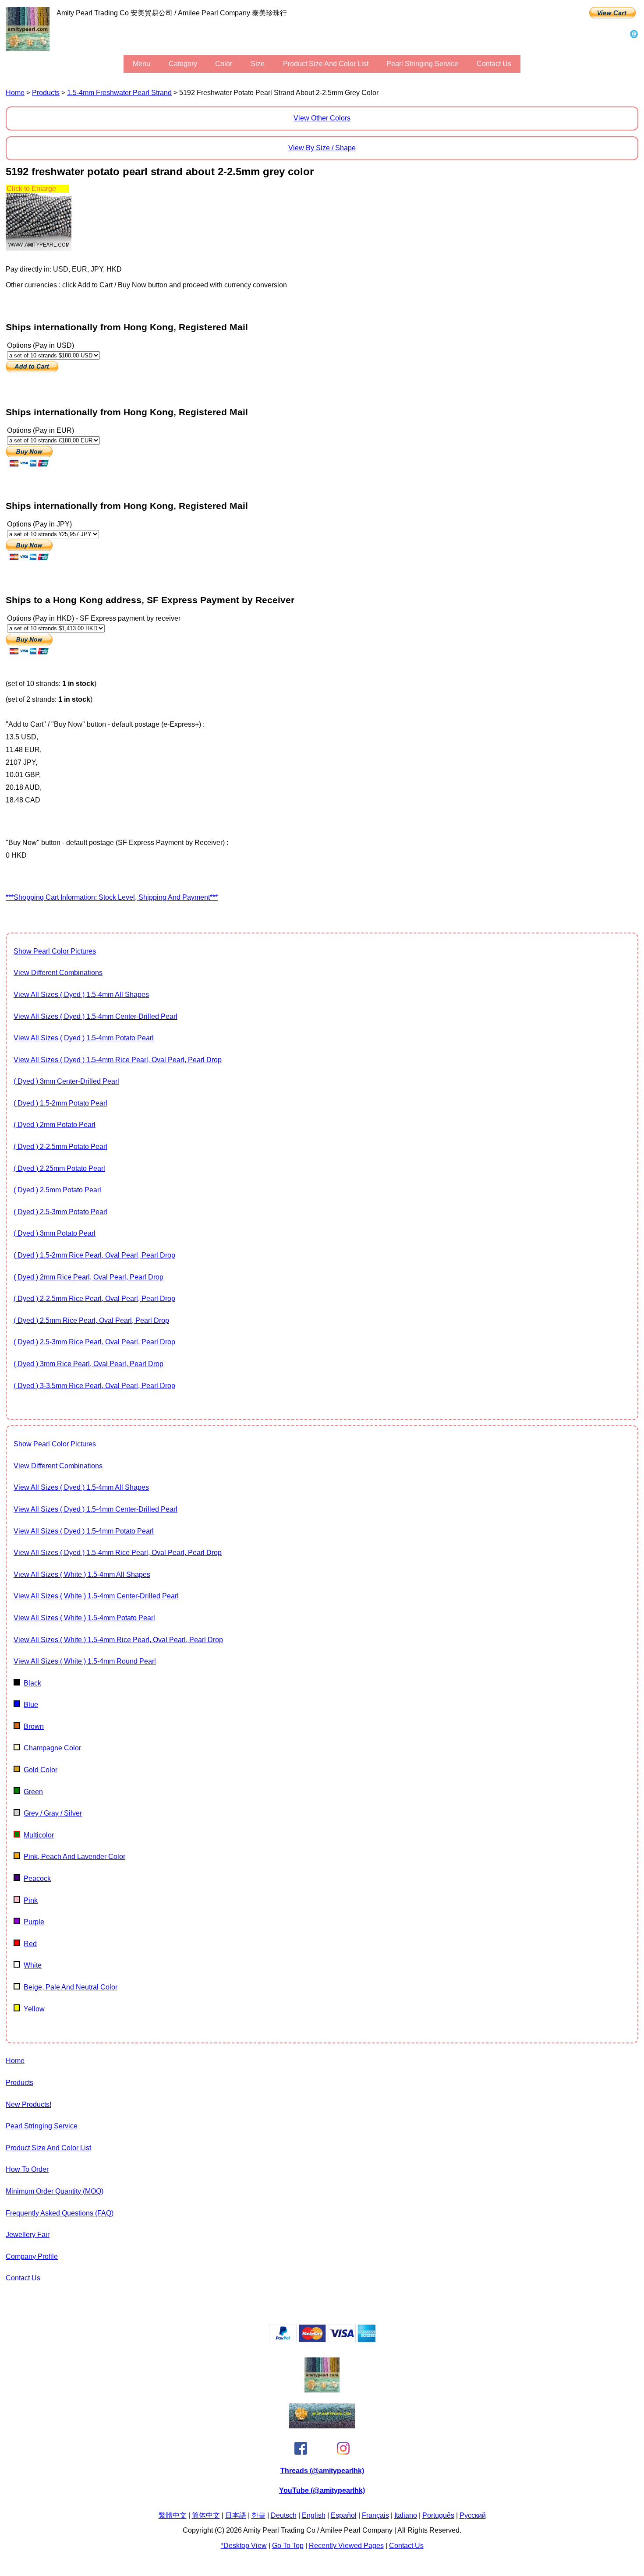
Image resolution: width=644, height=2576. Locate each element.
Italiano (406, 2515)
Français (375, 2515)
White (33, 1965)
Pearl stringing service (422, 64)
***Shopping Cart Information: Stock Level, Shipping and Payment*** (112, 897)
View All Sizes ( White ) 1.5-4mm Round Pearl (85, 1661)
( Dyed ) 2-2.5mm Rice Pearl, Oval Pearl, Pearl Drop (94, 1299)
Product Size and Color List (326, 64)
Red (30, 1944)
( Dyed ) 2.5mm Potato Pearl (57, 1190)
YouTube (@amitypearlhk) (322, 2490)
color (224, 64)
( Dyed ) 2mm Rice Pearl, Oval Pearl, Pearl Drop (88, 1277)
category (183, 64)
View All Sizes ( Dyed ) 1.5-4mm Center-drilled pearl (96, 1016)
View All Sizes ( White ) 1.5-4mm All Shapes (82, 1574)
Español (344, 2515)
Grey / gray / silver (53, 1813)
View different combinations (58, 973)
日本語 (236, 2515)
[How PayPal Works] (322, 2340)
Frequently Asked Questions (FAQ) (60, 2213)
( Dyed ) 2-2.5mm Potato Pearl (60, 1147)
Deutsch (284, 2515)
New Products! (28, 2104)
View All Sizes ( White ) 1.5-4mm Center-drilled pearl (96, 1596)
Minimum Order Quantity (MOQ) (55, 2191)
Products (46, 93)
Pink (31, 1900)
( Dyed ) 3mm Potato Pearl (55, 1233)
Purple (34, 1922)
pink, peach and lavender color (74, 1857)
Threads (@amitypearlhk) (322, 2471)
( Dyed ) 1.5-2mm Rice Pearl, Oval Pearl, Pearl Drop (94, 1255)
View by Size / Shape (322, 148)
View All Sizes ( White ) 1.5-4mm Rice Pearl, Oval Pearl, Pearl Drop (118, 1640)
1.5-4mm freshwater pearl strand (119, 93)
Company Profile (32, 2256)
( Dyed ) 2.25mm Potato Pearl (59, 1168)
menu (142, 64)
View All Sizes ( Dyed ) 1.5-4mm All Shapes (81, 995)
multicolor (39, 1835)
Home (15, 93)
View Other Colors (322, 118)
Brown (34, 1726)
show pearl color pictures (55, 951)
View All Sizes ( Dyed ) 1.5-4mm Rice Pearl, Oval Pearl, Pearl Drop (118, 1060)
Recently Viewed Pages (346, 2546)
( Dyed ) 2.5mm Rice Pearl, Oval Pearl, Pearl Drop (91, 1320)
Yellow (34, 2009)
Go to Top (288, 2546)
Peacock (37, 1878)
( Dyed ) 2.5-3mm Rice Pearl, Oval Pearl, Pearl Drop (94, 1342)
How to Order (27, 2169)
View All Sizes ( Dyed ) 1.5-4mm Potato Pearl (84, 1038)
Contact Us (494, 64)
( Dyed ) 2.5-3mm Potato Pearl (60, 1212)
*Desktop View (244, 2546)
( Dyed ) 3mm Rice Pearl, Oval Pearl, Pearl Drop (88, 1364)
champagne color (52, 1748)
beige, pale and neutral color (71, 1987)
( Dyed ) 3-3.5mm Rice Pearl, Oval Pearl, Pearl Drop (94, 1386)
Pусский (473, 2515)
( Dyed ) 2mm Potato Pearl (55, 1125)
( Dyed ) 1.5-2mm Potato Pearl (60, 1103)
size (258, 64)
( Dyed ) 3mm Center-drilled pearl (66, 1081)
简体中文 (206, 2515)
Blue (31, 1705)
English (314, 2515)
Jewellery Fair (28, 2235)
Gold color (41, 1770)
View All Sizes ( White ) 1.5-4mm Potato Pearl (84, 1618)
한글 (258, 2515)
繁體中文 (173, 2515)
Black (32, 1683)
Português (438, 2515)
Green (33, 1792)
